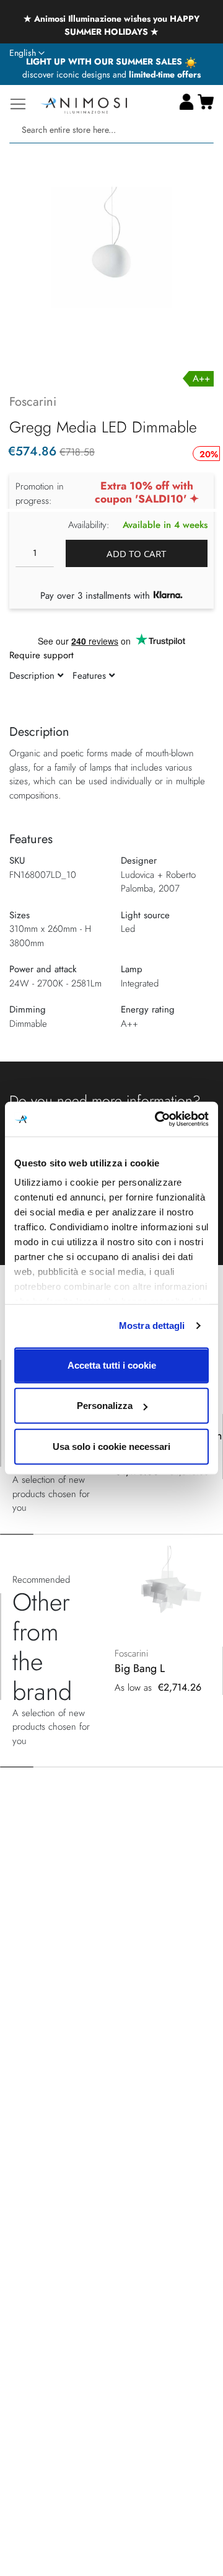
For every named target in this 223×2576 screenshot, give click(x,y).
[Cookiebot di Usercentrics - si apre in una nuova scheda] (157, 1119)
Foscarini (33, 402)
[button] (27, 53)
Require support (42, 655)
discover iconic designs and (111, 74)
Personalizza (105, 1406)
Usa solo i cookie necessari (111, 1446)
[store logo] (84, 104)
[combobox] (111, 130)
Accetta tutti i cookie (112, 1365)
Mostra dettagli (152, 1326)
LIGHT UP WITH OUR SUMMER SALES (105, 61)
